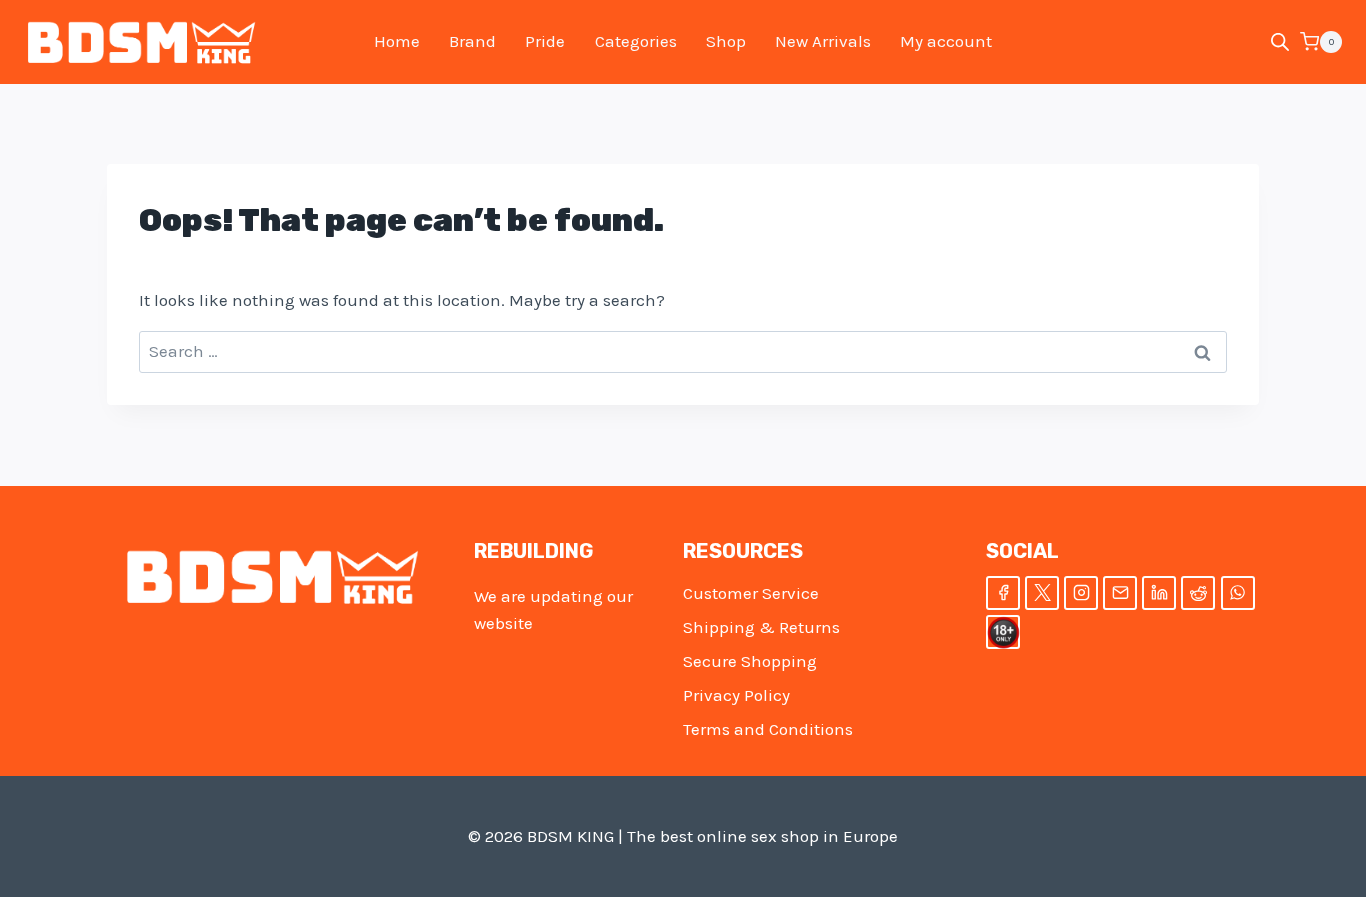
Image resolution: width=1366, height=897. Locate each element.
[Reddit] (1198, 593)
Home (397, 41)
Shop (726, 41)
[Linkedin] (1159, 593)
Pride (545, 41)
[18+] (1003, 632)
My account (946, 41)
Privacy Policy (736, 695)
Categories (636, 41)
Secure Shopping (750, 661)
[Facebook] (1003, 593)
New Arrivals (823, 41)
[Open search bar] (1280, 42)
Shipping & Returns (761, 627)
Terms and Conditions (768, 729)
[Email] (1120, 593)
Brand (472, 41)
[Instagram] (1081, 593)
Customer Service (751, 593)
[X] (1042, 593)
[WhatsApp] (1238, 593)
